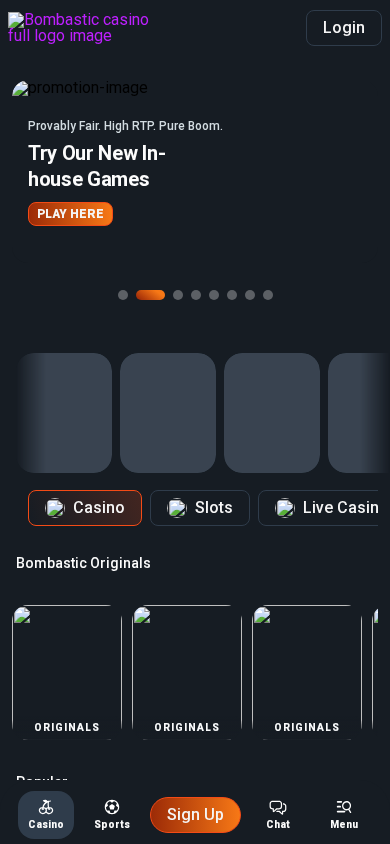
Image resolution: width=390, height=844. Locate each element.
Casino (99, 507)
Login (344, 27)
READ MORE (256, 227)
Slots (214, 507)
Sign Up (195, 814)
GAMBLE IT (157, 227)
